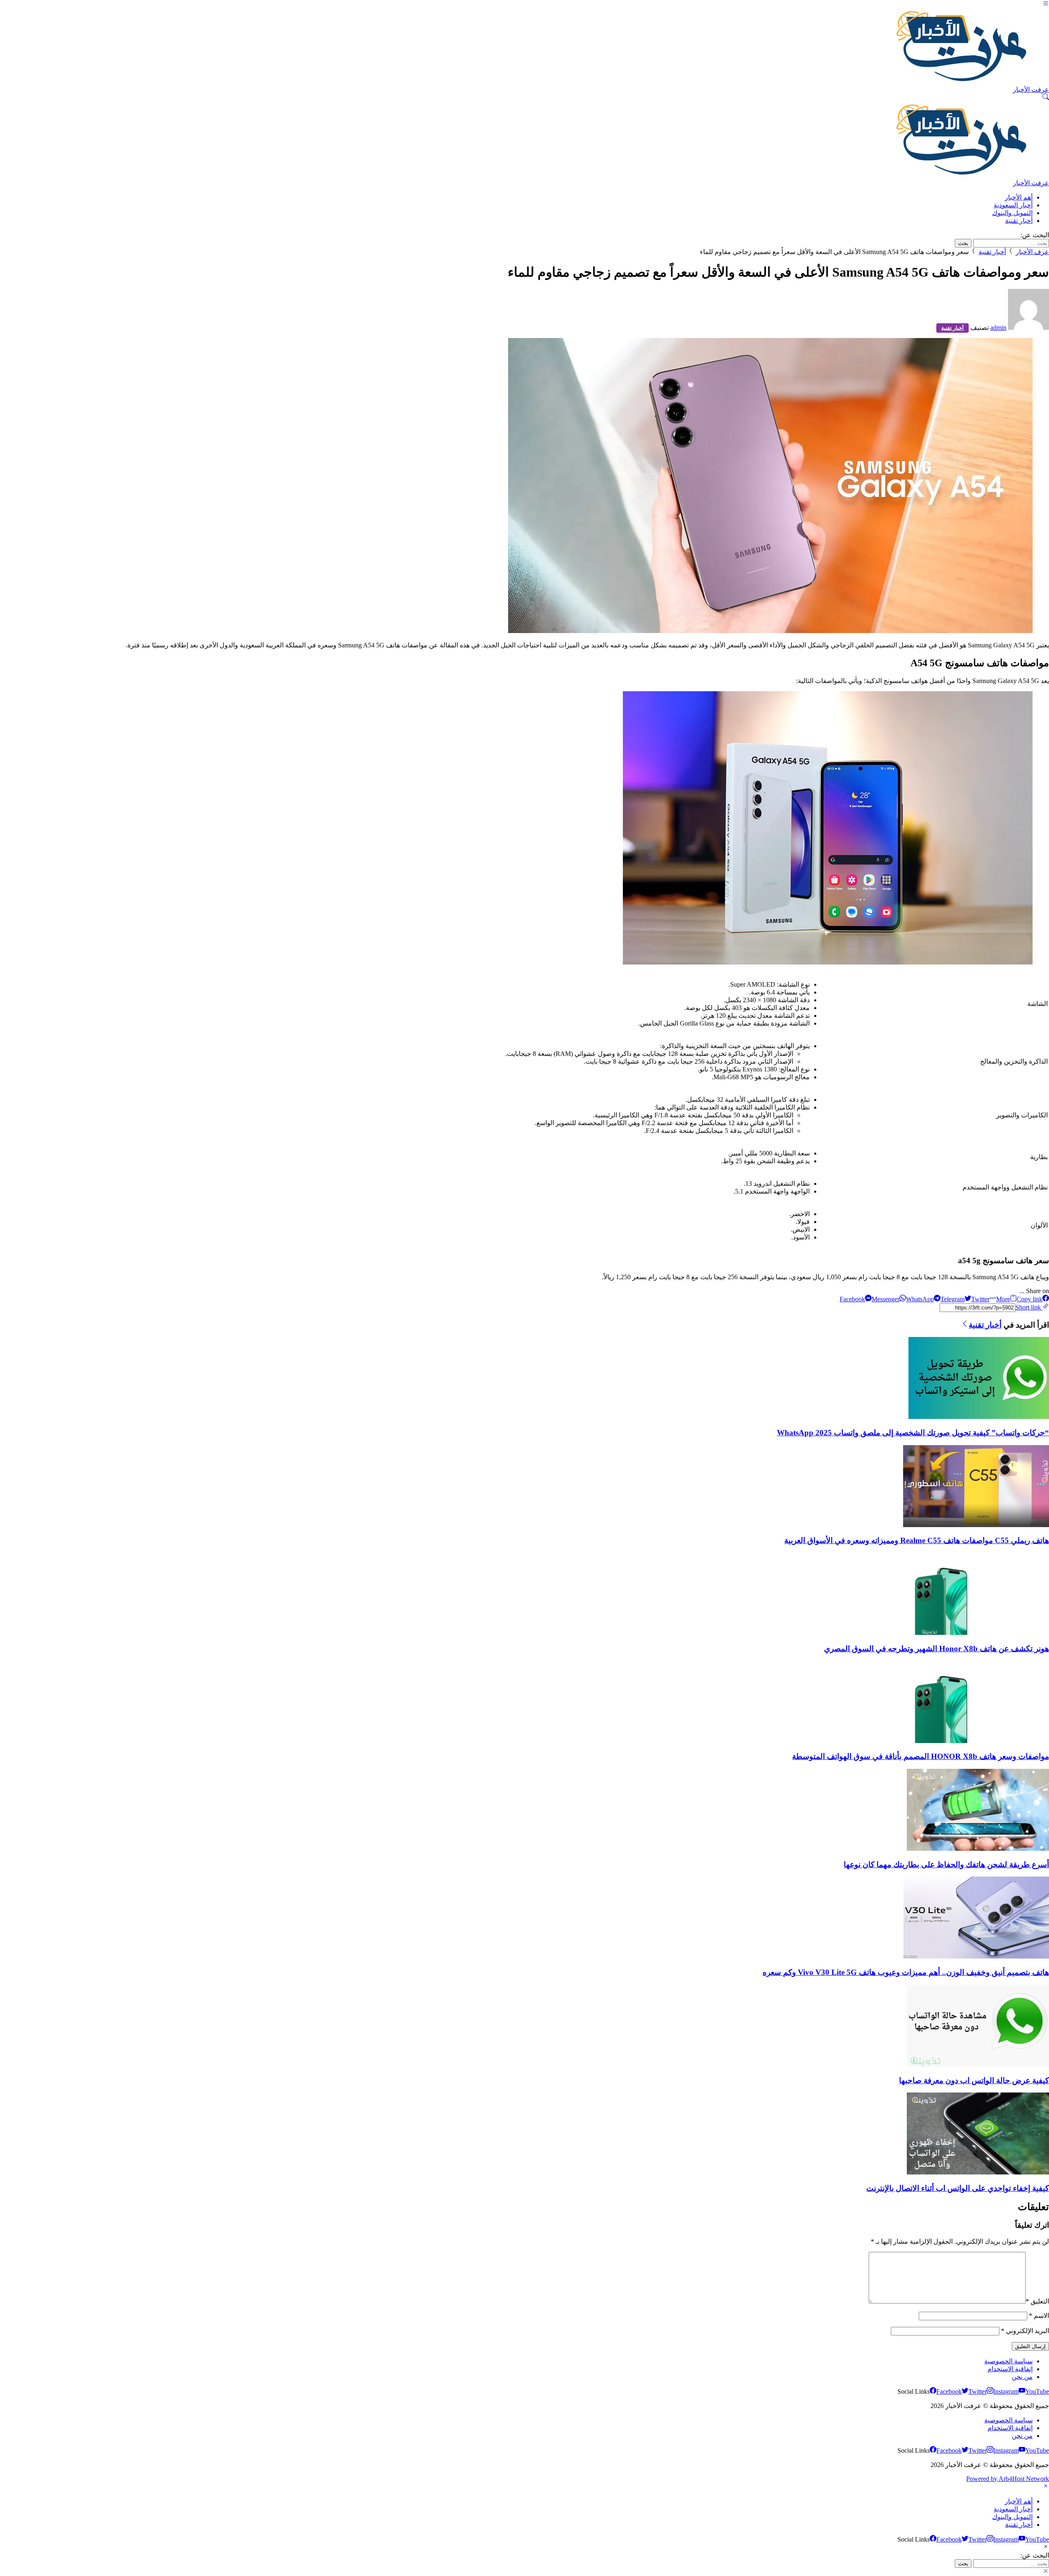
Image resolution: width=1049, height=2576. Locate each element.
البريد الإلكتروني (1025, 2331)
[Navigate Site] (1046, 4)
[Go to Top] (1046, 2572)
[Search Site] (1046, 98)
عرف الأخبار (1032, 252)
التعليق (1037, 2301)
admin (998, 328)
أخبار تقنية (992, 252)
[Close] (1046, 2487)
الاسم (1039, 2316)
